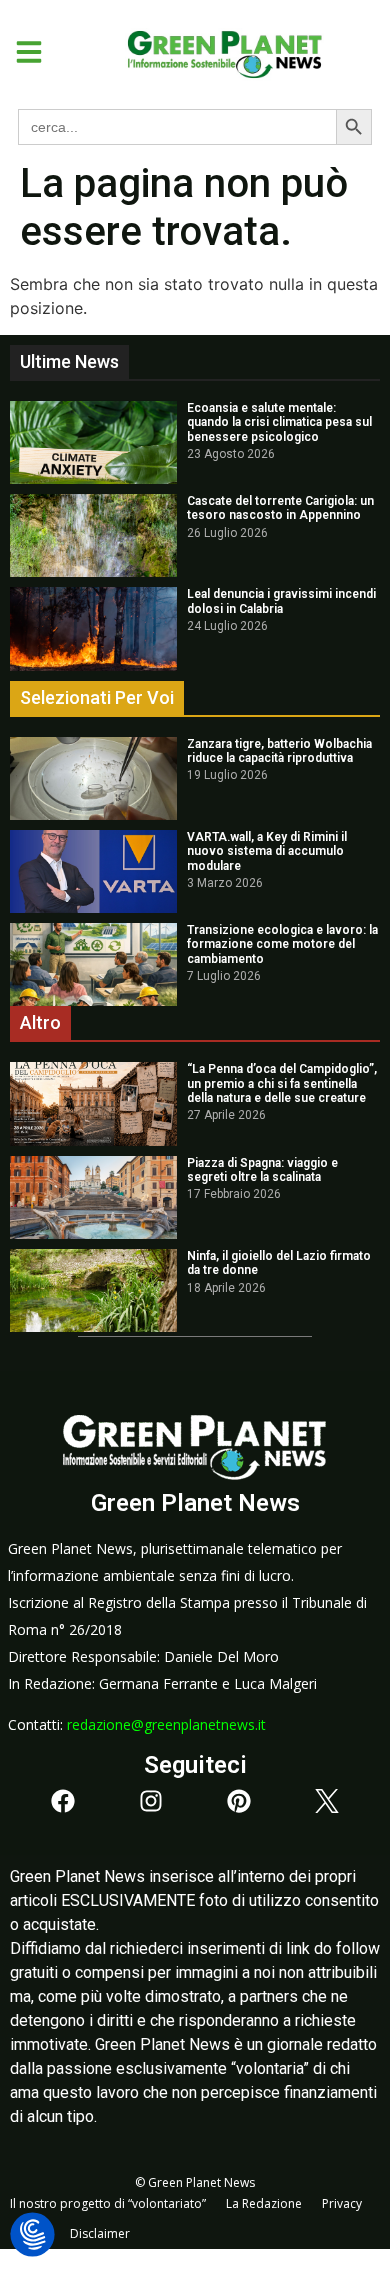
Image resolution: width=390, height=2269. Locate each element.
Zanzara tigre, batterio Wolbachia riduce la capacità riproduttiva (279, 751)
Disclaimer (100, 2233)
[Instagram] (151, 1801)
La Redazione (264, 2203)
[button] (21, 52)
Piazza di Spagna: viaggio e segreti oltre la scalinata (262, 1170)
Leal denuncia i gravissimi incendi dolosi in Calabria (281, 601)
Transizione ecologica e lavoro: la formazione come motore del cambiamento (282, 944)
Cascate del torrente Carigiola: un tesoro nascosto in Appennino (280, 508)
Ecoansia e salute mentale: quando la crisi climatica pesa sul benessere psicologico (279, 422)
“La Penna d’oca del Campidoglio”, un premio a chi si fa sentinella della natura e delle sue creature (282, 1083)
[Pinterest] (239, 1801)
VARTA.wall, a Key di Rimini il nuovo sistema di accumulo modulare (267, 851)
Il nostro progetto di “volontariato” (108, 2203)
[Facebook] (63, 1801)
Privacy (342, 2203)
